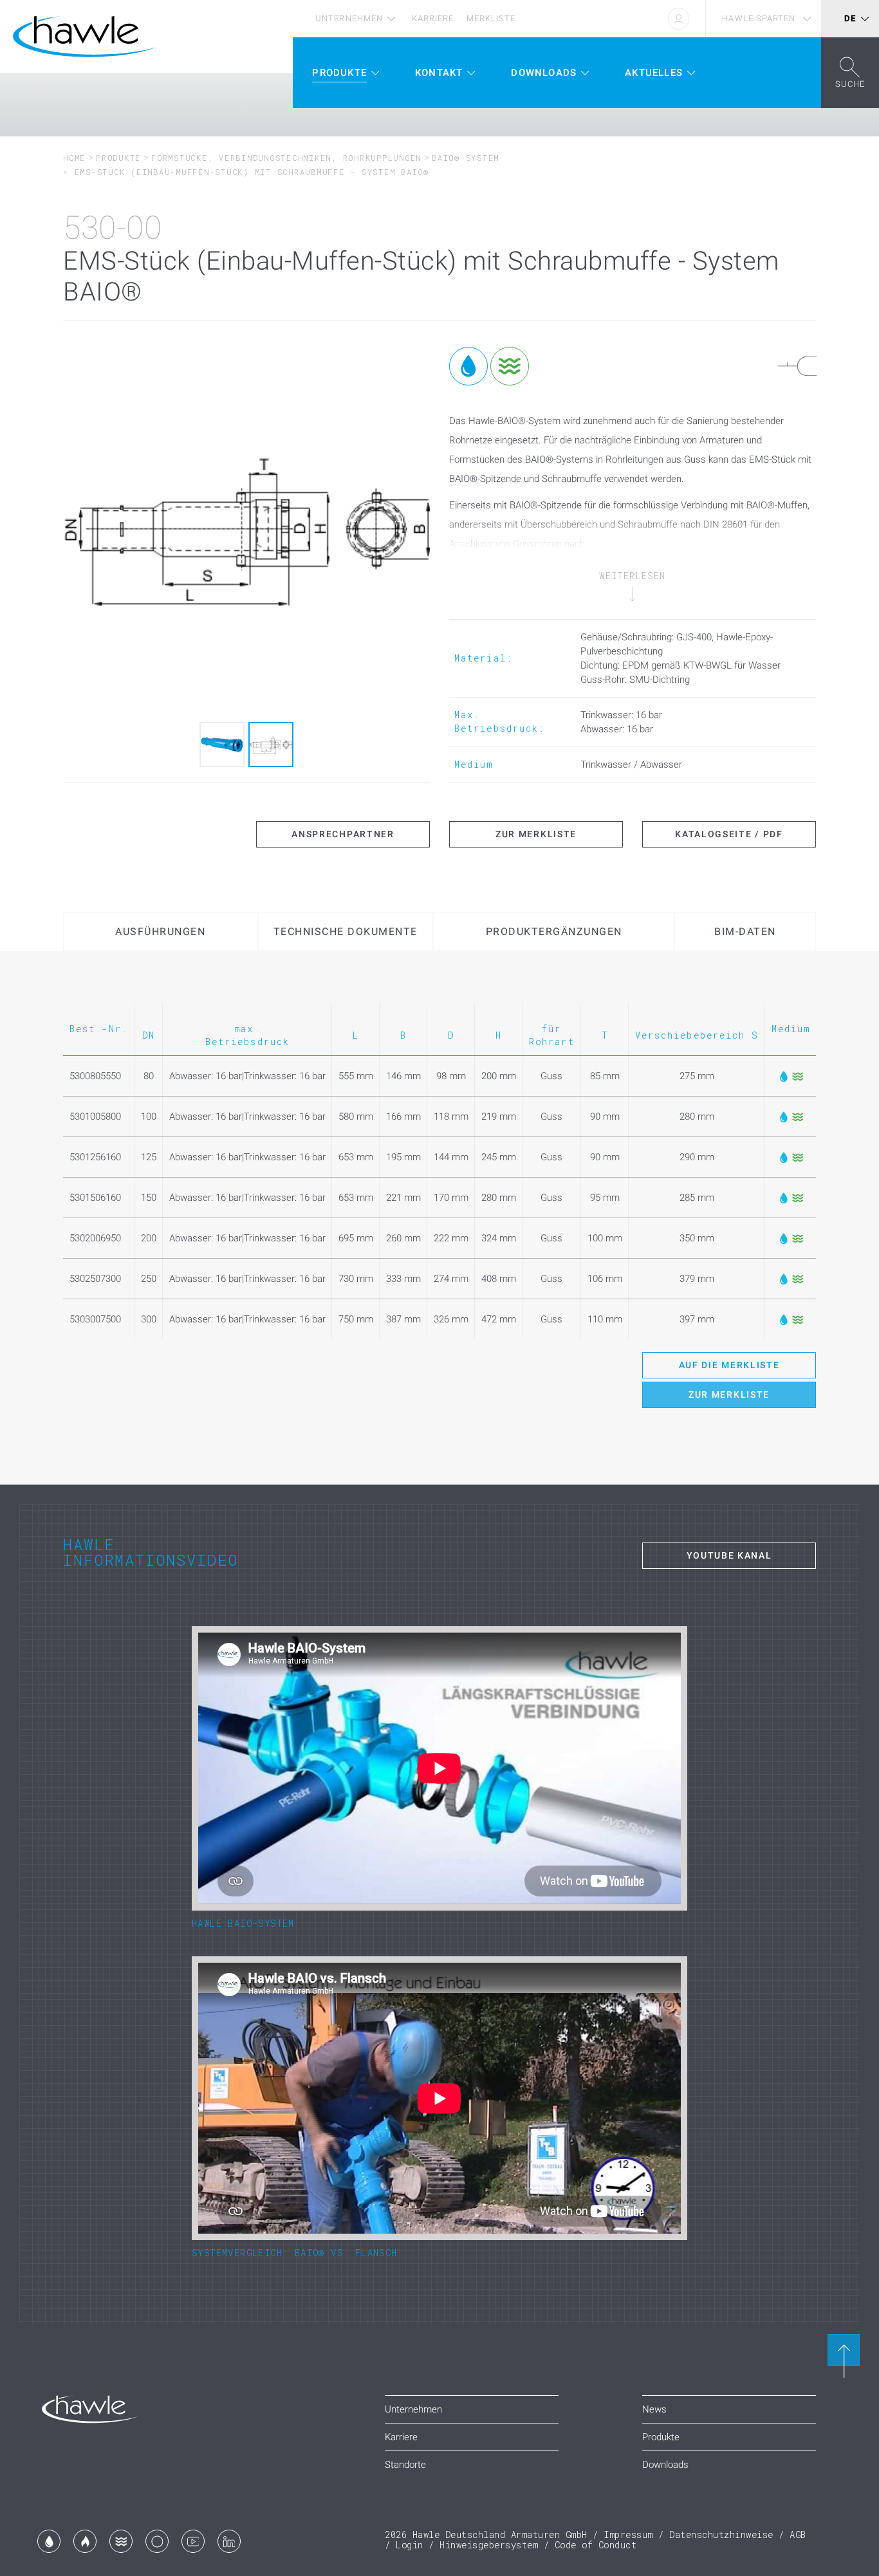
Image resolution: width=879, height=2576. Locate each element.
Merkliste (491, 18)
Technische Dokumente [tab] (346, 931)
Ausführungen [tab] (160, 931)
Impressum (628, 2534)
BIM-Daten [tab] (745, 931)
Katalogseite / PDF (729, 834)
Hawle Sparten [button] (759, 18)
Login (410, 2545)
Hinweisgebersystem (489, 2545)
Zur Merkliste (536, 834)
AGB (798, 2534)
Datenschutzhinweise (721, 2534)
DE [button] (850, 18)
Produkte (118, 158)
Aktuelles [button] (654, 73)
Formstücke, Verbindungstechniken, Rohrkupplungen (286, 158)
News (654, 2409)
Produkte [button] (339, 73)
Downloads (665, 2465)
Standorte (405, 2465)
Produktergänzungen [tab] (554, 931)
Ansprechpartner (343, 834)
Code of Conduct (596, 2545)
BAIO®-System (466, 158)
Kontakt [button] (439, 73)
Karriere (433, 18)
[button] (850, 73)
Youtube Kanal (729, 1555)
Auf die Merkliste (729, 1365)
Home (74, 158)
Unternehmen (349, 18)
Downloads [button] (544, 73)
